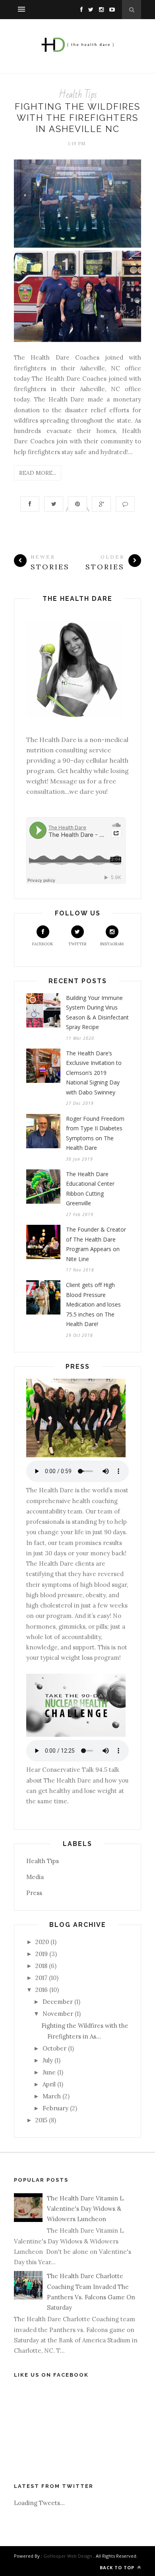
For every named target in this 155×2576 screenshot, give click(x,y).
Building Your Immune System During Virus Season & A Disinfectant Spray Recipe (97, 1012)
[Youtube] (110, 9)
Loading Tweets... (39, 2503)
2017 (41, 1978)
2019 (42, 1954)
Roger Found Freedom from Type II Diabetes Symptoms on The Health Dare (95, 1133)
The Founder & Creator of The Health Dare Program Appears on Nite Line (96, 1244)
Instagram (112, 944)
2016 (42, 1990)
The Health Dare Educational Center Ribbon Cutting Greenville (90, 1189)
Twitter (77, 944)
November (58, 2014)
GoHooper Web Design (68, 2556)
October (54, 2048)
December (58, 2002)
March (52, 2096)
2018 (41, 1966)
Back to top (118, 2567)
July (48, 2060)
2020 (42, 1942)
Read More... (38, 473)
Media (35, 1877)
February (55, 2108)
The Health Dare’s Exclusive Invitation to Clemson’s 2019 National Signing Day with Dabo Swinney (94, 1073)
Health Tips (78, 95)
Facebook (43, 944)
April (49, 2084)
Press (34, 1893)
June (49, 2072)
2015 (41, 2120)
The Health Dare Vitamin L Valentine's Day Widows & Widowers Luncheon (85, 2209)
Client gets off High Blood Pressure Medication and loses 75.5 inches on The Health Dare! (93, 1304)
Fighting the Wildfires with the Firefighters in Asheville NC (77, 118)
